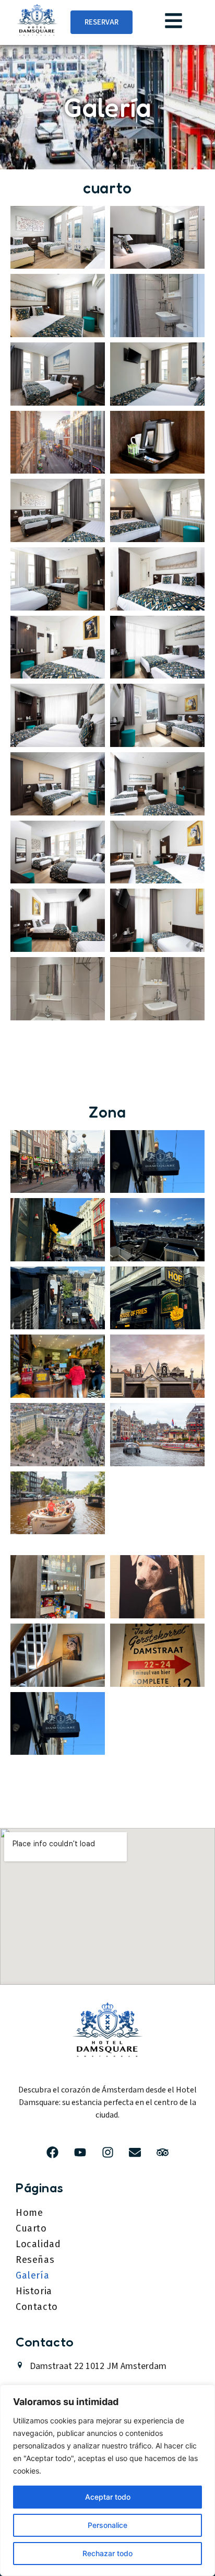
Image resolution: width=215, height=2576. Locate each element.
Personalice (107, 2525)
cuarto (31, 2228)
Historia (34, 2291)
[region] (107, 2480)
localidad (38, 2244)
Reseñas (35, 2260)
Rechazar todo (107, 2553)
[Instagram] (108, 2153)
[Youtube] (80, 2153)
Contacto (37, 2307)
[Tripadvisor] (163, 2153)
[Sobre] (135, 2153)
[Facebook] (53, 2153)
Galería (32, 2275)
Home (29, 2213)
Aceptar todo (108, 2497)
